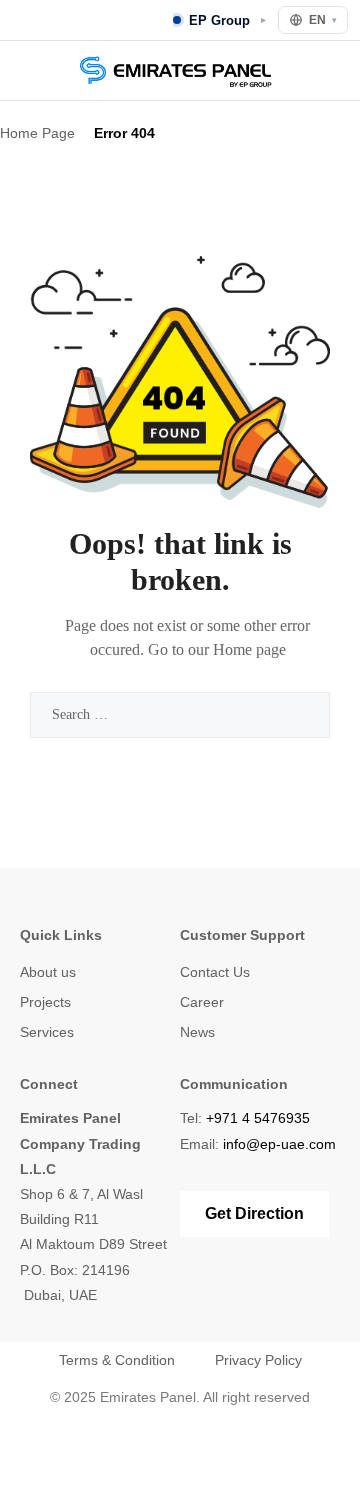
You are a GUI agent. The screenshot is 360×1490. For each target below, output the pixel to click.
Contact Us (215, 972)
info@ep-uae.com (279, 1144)
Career (202, 1002)
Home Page (37, 133)
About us (48, 972)
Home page (249, 649)
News (197, 1032)
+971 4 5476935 (258, 1118)
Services (47, 1032)
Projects (45, 1002)
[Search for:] (180, 714)
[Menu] (26, 70)
